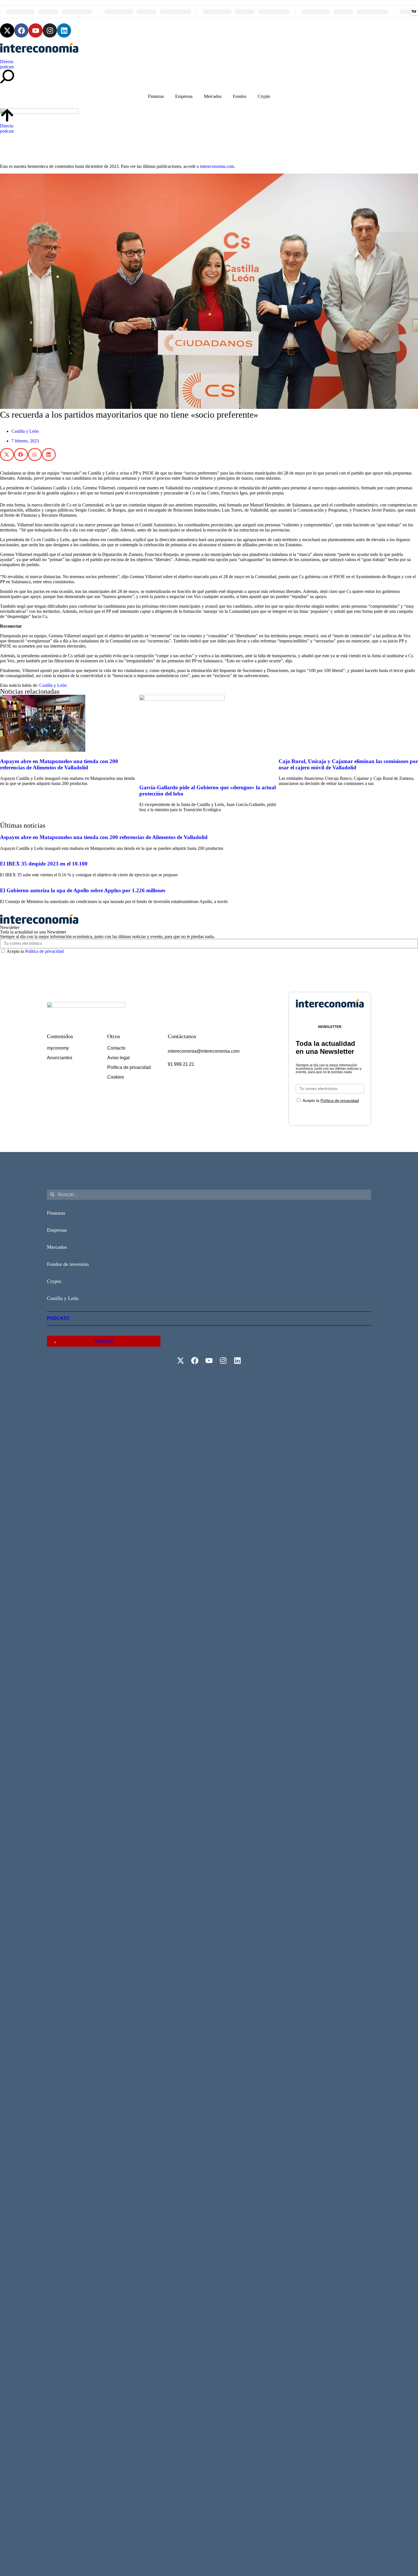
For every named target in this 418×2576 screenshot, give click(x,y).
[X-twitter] (7, 30)
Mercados (213, 96)
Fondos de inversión (68, 1264)
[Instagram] (50, 30)
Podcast (58, 1318)
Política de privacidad (44, 951)
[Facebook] (21, 30)
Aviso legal (118, 1058)
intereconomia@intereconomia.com (204, 1051)
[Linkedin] (64, 30)
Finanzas (156, 96)
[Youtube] (36, 30)
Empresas (184, 96)
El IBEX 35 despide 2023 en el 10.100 (44, 864)
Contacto (116, 1048)
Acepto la (35, 951)
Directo (7, 62)
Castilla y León (25, 431)
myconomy (58, 1048)
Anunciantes (60, 1058)
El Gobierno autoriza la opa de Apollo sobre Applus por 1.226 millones (83, 890)
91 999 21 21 (181, 1064)
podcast (7, 67)
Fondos (240, 96)
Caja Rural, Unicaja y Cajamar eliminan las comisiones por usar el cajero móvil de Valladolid (348, 764)
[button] (7, 455)
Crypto (264, 96)
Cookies (116, 1077)
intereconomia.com (217, 166)
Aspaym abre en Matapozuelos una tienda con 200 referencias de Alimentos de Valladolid (59, 764)
